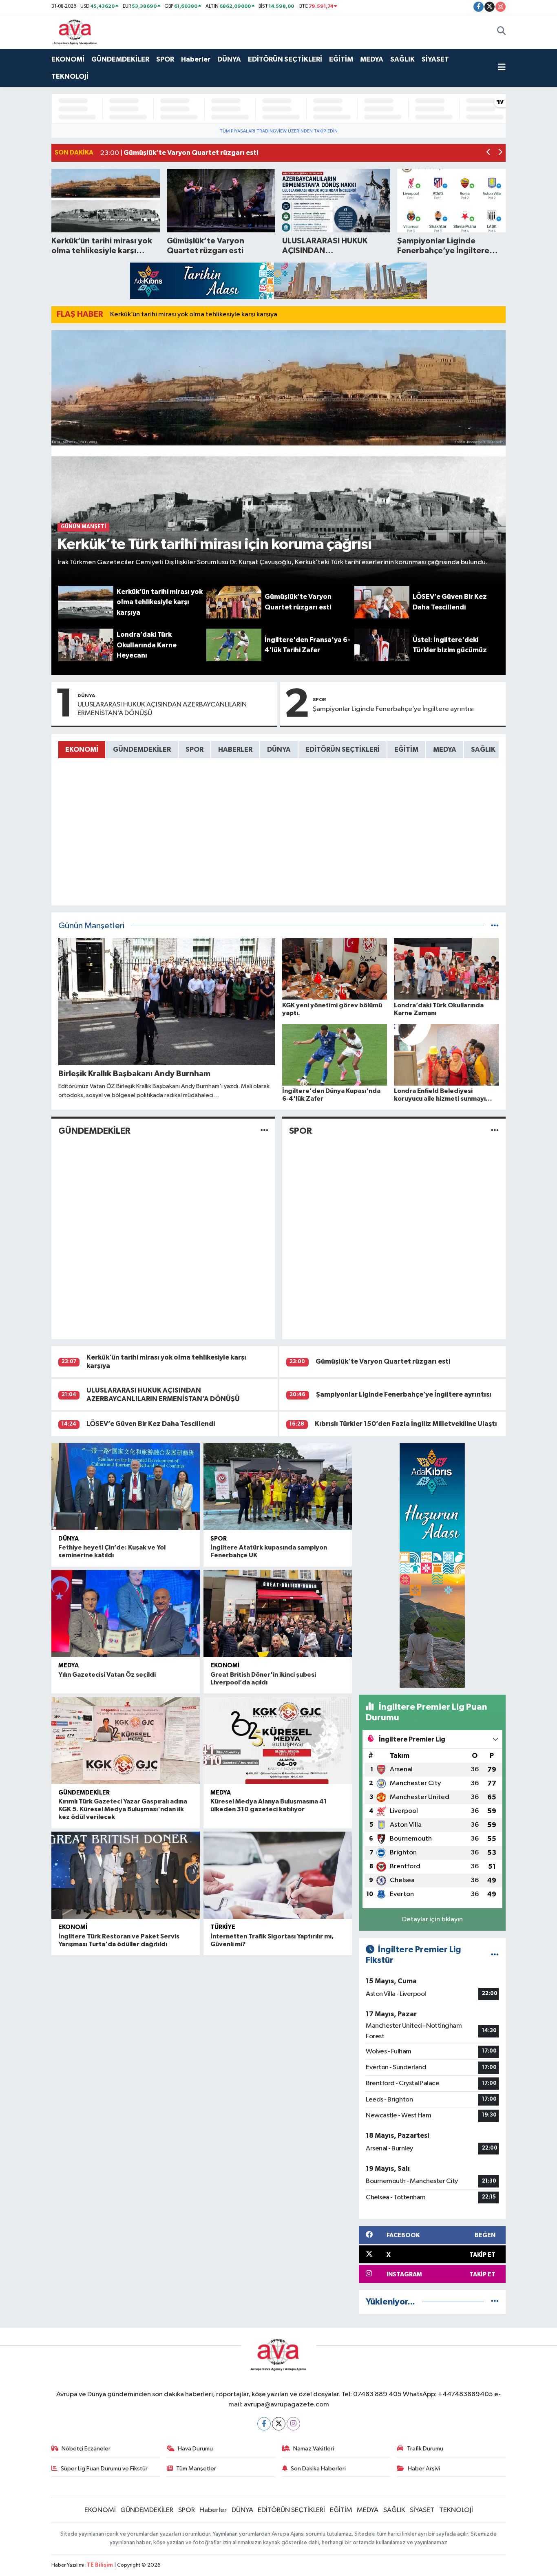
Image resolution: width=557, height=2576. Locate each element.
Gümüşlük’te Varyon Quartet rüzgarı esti (383, 1361)
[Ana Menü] (502, 68)
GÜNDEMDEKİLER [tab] (142, 749)
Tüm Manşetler (196, 2469)
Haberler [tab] (235, 749)
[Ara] (501, 31)
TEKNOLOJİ (70, 76)
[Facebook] (264, 2424)
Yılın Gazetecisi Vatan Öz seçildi (107, 1675)
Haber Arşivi (424, 2469)
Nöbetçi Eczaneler (86, 2449)
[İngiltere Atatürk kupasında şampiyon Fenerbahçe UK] (278, 1487)
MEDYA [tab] (445, 749)
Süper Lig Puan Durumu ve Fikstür (104, 2469)
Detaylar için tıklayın (432, 1919)
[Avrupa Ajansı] (75, 31)
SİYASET (435, 59)
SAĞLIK (402, 59)
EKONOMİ (68, 59)
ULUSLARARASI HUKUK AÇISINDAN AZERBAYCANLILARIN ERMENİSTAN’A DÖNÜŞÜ (162, 709)
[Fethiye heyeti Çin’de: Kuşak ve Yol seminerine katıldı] (126, 1487)
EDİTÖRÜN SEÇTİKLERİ (285, 59)
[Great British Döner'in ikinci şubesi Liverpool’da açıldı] (278, 1614)
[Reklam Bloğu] (278, 281)
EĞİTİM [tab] (406, 749)
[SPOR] (495, 1131)
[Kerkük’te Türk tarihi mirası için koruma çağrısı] (279, 458)
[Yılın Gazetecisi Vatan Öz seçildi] (126, 1614)
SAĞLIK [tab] (483, 749)
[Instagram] (293, 2424)
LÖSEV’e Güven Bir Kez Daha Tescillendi (151, 1424)
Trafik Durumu (425, 2449)
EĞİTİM (341, 59)
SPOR (165, 59)
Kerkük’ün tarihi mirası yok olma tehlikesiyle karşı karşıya (194, 315)
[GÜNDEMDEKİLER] (264, 1131)
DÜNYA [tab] (279, 749)
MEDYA (372, 59)
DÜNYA (229, 59)
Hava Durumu (195, 2449)
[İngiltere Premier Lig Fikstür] (495, 1955)
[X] (279, 2424)
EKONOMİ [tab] (82, 749)
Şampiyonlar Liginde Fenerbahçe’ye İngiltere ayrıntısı (393, 709)
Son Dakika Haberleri (318, 2469)
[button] (489, 153)
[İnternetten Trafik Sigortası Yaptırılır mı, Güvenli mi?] (278, 1875)
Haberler (196, 59)
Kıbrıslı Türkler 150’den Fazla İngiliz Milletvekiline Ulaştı (406, 1424)
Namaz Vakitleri (314, 2449)
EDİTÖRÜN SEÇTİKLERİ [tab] (343, 749)
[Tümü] (495, 2302)
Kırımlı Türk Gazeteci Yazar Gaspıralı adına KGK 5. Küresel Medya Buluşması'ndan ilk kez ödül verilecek (123, 1809)
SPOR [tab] (195, 749)
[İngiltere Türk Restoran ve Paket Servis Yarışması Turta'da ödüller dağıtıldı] (126, 1875)
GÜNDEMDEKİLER (120, 59)
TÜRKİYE (223, 1927)
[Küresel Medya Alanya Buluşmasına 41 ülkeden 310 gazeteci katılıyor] (278, 1741)
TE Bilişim (100, 2565)
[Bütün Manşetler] (495, 926)
